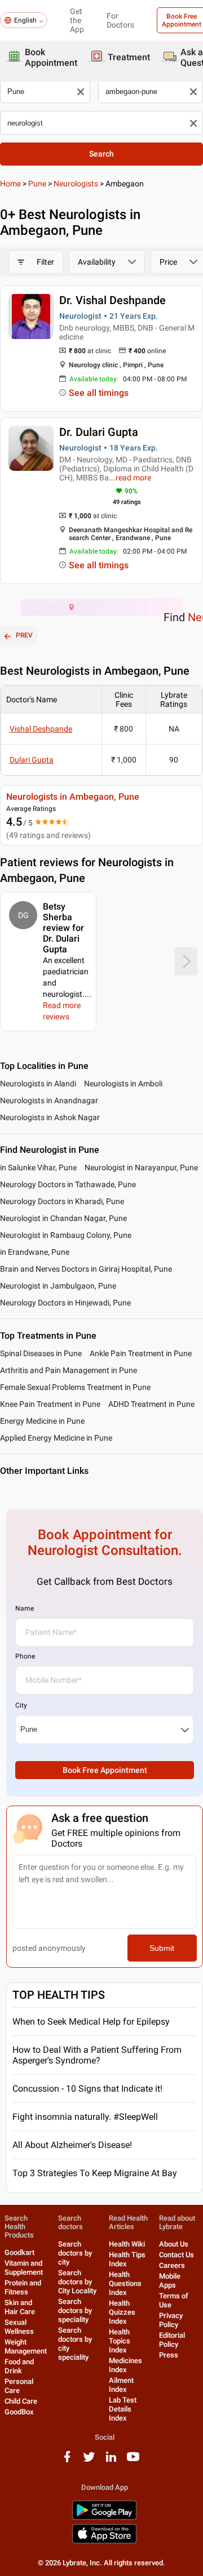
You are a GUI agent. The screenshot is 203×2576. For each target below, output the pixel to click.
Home (10, 184)
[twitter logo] (89, 2461)
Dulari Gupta (32, 760)
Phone (25, 1656)
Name (25, 1608)
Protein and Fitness (23, 2287)
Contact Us (176, 2255)
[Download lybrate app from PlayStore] (104, 2518)
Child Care (21, 2401)
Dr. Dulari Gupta (99, 432)
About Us (174, 2244)
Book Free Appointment (105, 1770)
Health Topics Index (120, 2341)
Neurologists (76, 184)
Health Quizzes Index (122, 2312)
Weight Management (26, 2347)
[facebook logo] (67, 2461)
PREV (24, 635)
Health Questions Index (125, 2283)
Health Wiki (127, 2244)
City (21, 1705)
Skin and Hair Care (20, 2307)
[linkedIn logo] (111, 2461)
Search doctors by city (75, 2253)
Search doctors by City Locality (77, 2282)
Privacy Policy (171, 2320)
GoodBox (19, 2412)
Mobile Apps (170, 2281)
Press (169, 2355)
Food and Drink (19, 2366)
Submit (162, 1948)
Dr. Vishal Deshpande (112, 300)
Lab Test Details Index (123, 2409)
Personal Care (19, 2386)
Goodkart (19, 2252)
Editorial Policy (172, 2340)
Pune (37, 184)
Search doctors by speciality (75, 2310)
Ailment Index (121, 2385)
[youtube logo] (133, 2461)
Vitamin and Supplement (24, 2268)
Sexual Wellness (19, 2327)
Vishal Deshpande (41, 729)
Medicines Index (125, 2365)
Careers (172, 2265)
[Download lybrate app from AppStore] (104, 2541)
